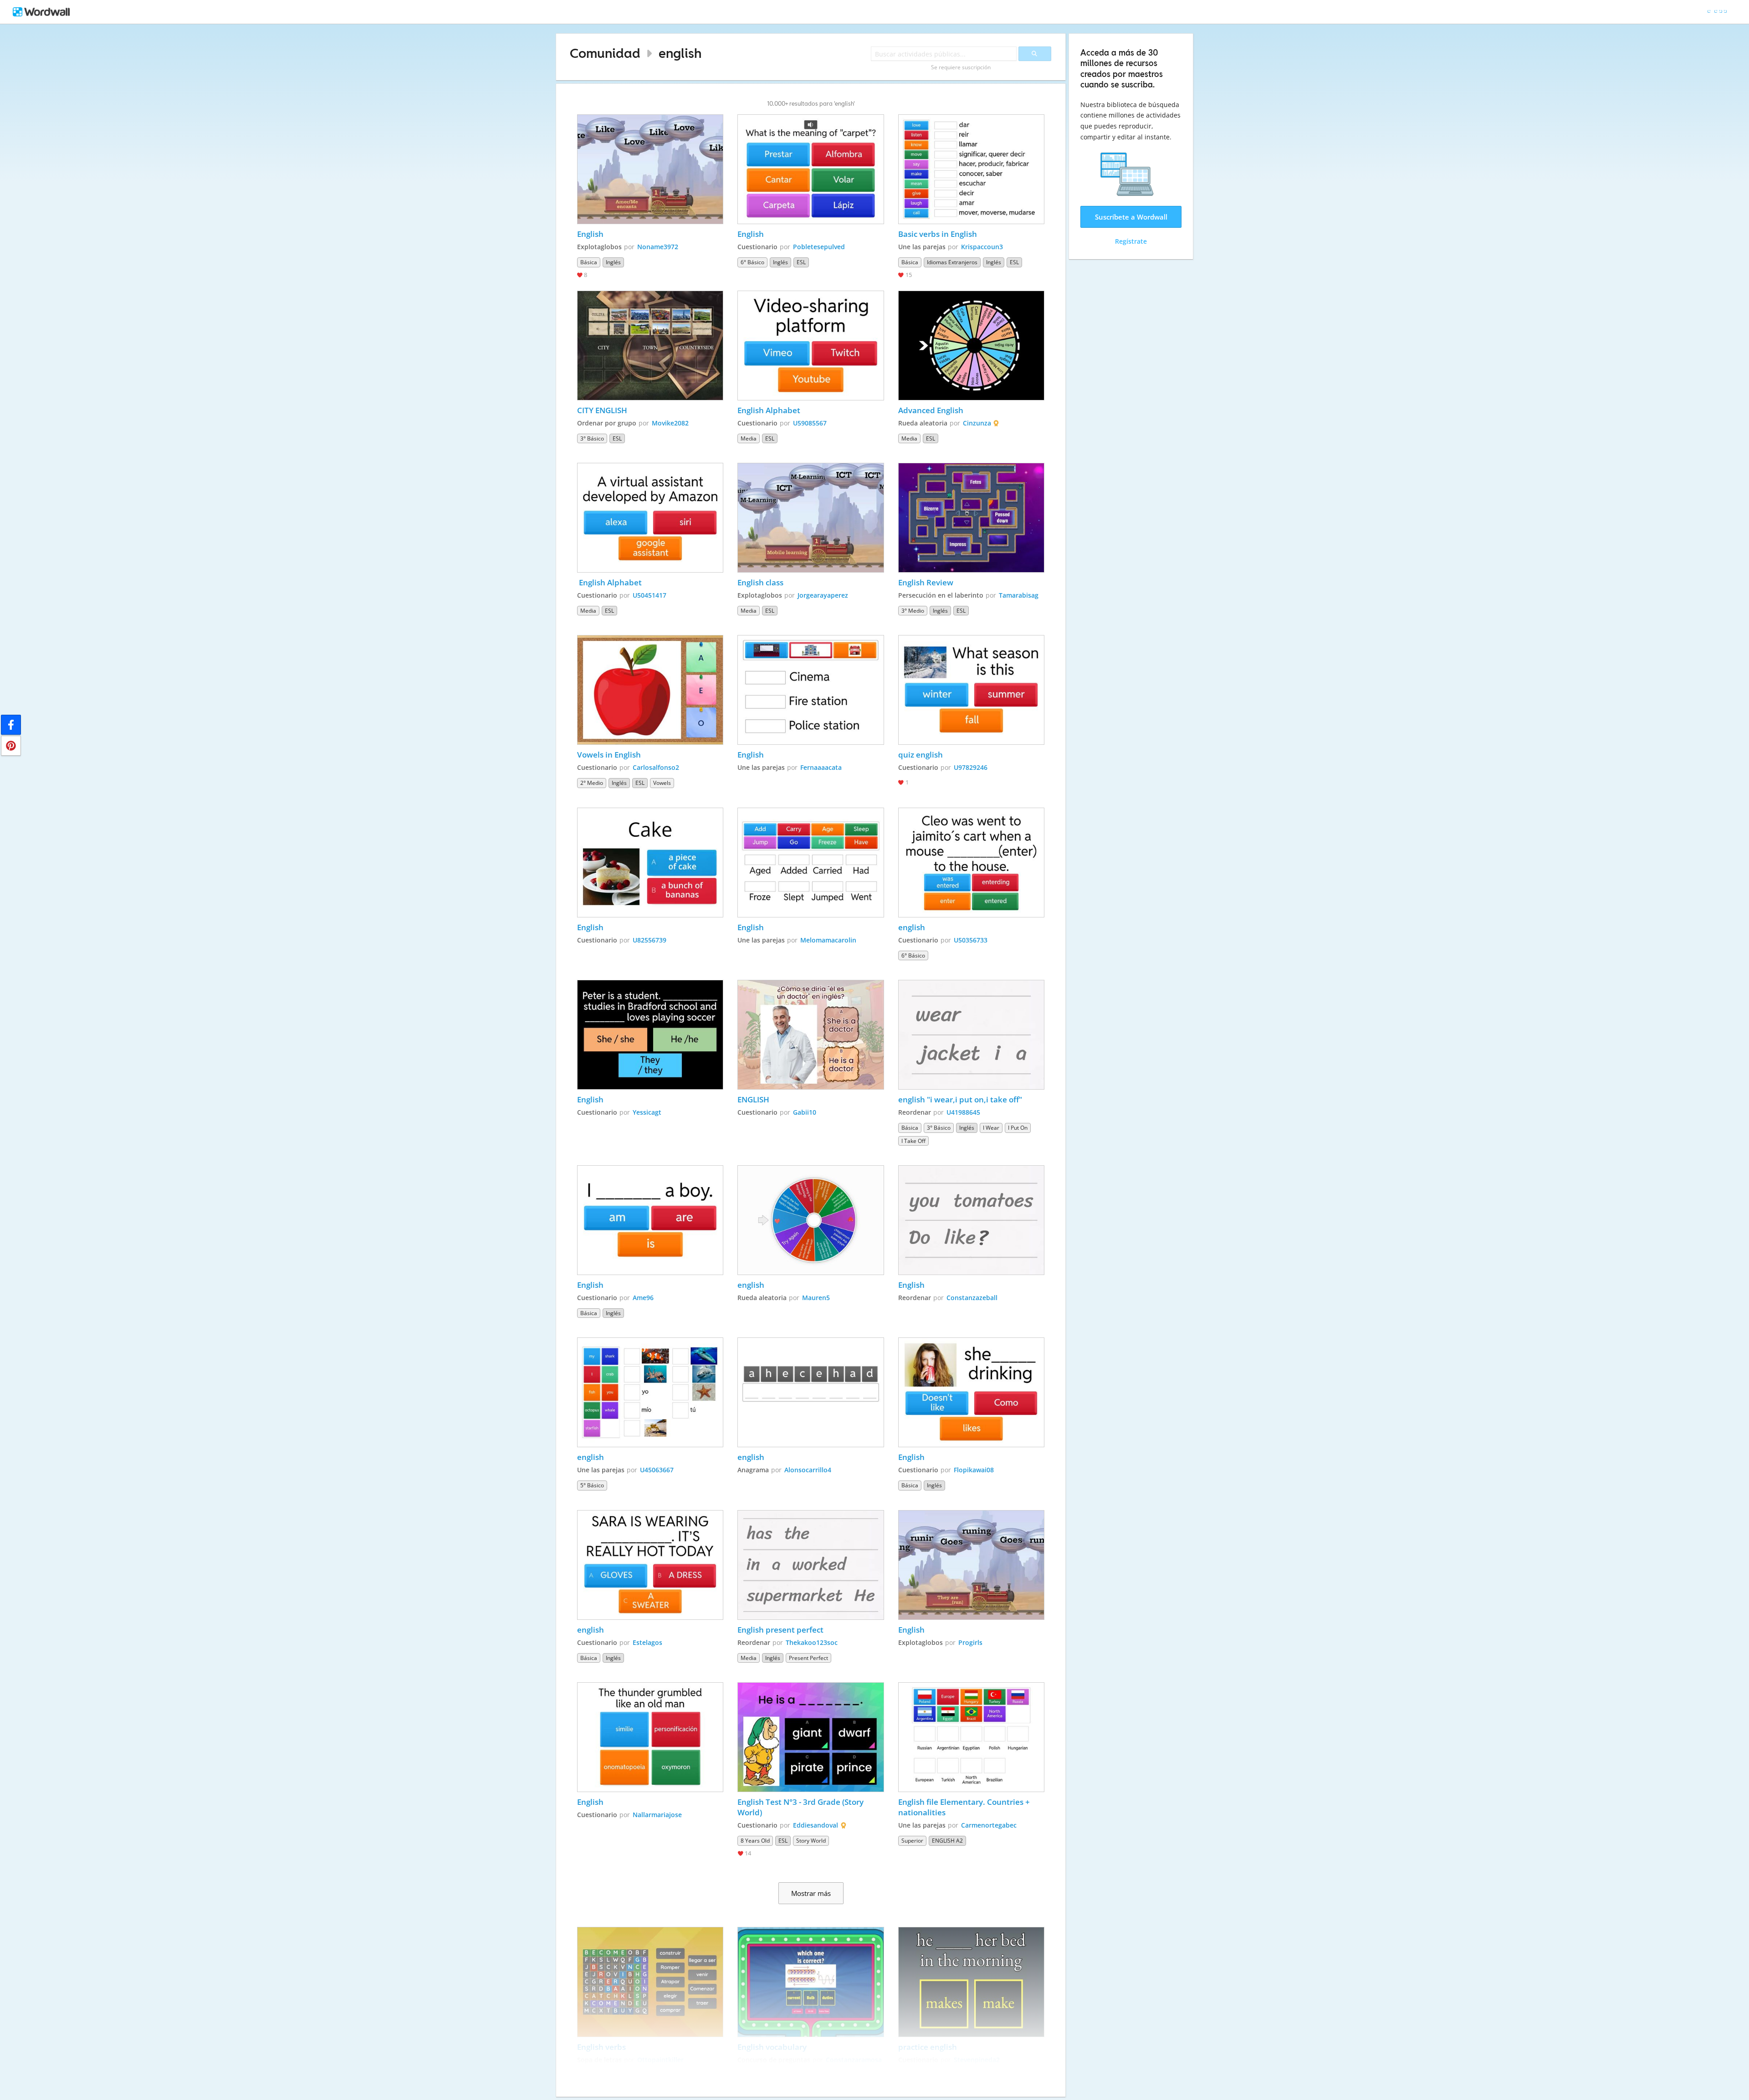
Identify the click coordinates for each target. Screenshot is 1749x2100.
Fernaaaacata (821, 767)
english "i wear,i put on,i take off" (960, 1099)
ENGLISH (753, 1099)
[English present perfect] (811, 1565)
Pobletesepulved (819, 247)
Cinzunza (977, 423)
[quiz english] (972, 690)
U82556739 (649, 940)
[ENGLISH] (811, 1035)
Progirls (970, 1642)
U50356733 (971, 940)
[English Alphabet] (811, 346)
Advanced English (931, 410)
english (680, 53)
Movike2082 (670, 423)
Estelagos (647, 1642)
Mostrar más (811, 1893)
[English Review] (972, 518)
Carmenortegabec (989, 1825)
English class (760, 582)
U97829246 (971, 767)
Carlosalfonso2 (656, 767)
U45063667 (657, 1470)
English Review (926, 582)
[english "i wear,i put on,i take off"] (972, 1035)
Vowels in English (609, 755)
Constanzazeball (972, 1298)
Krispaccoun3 (982, 247)
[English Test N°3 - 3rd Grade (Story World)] (811, 1737)
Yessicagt (647, 1112)
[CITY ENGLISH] (650, 346)
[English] (650, 169)
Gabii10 (805, 1112)
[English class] (811, 518)
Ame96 (643, 1298)
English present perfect (780, 1630)
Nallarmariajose (657, 1815)
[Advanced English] (972, 346)
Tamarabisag (1019, 595)
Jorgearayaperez (823, 595)
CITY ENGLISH (602, 410)
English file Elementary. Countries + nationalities (965, 1807)
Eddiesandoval (816, 1825)
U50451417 (649, 595)
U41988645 (963, 1112)
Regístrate (1131, 241)
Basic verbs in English (938, 234)
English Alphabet (769, 410)
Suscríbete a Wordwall (1131, 217)
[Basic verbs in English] (972, 169)
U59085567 (810, 423)
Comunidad (605, 53)
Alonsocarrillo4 (808, 1470)
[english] (972, 863)
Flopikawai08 (974, 1470)
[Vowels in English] (650, 690)
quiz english (921, 755)
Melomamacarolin (828, 940)
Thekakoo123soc (812, 1642)
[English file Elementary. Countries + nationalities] (972, 1737)
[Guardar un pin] (11, 746)
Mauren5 (816, 1298)
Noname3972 (658, 247)
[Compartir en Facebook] (11, 725)
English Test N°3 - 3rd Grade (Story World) (801, 1807)
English (590, 234)
